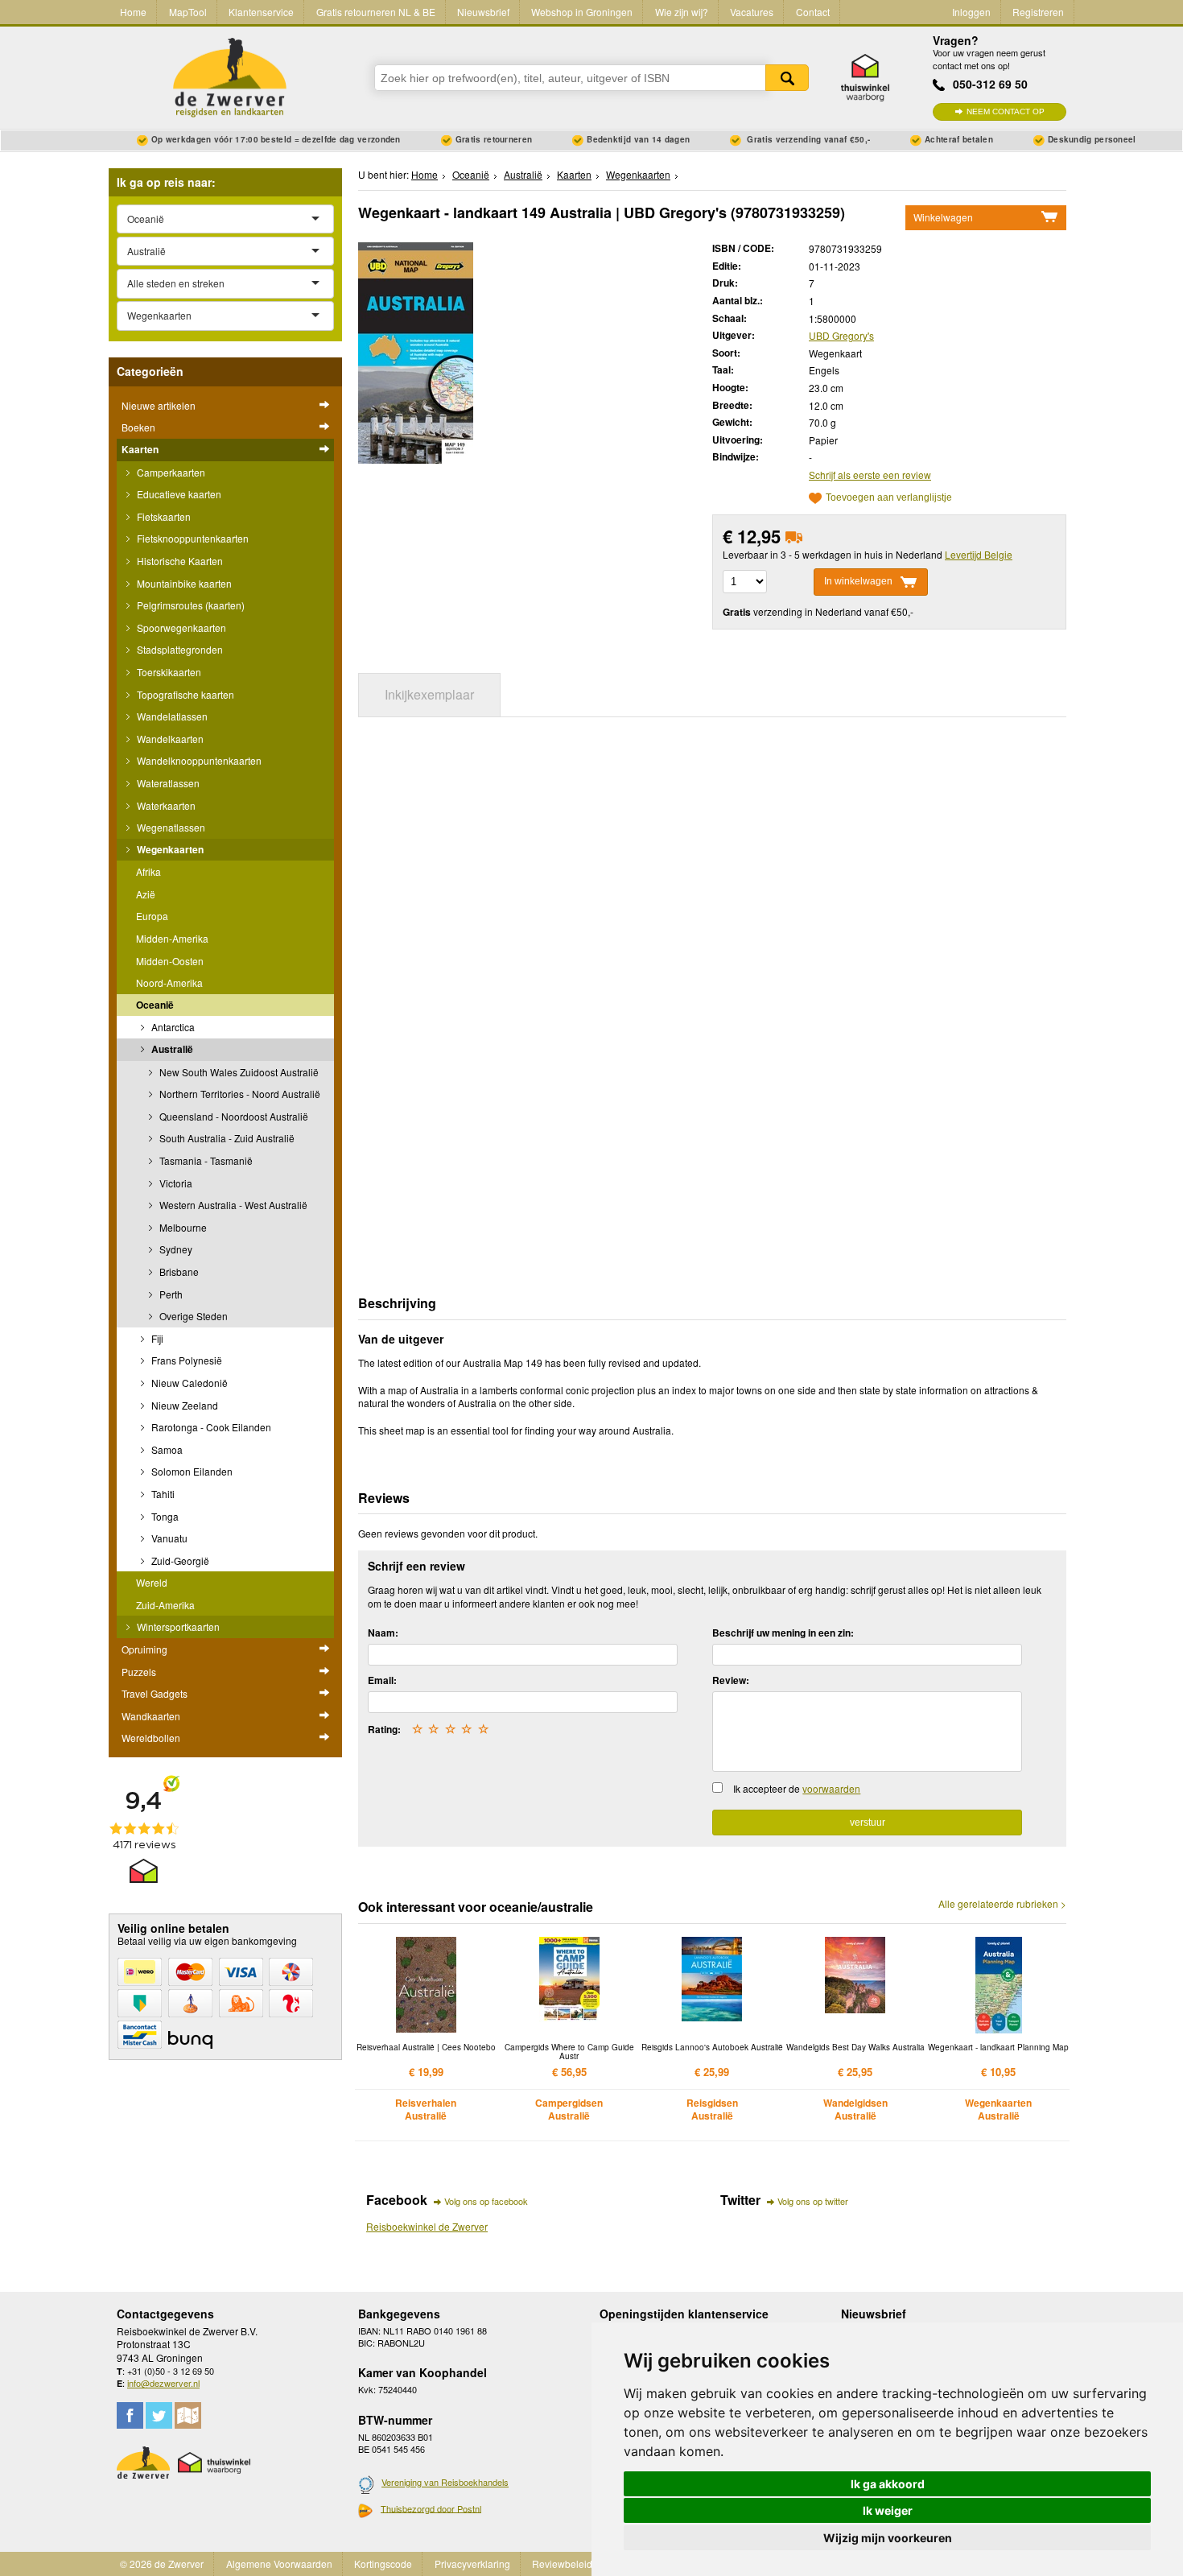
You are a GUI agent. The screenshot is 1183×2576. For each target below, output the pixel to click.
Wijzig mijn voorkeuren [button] (888, 2538)
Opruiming (144, 1649)
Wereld (152, 1582)
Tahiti (162, 1494)
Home (133, 12)
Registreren (1038, 12)
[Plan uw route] (188, 2415)
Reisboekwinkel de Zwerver (427, 2226)
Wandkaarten (151, 1716)
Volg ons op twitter (813, 2201)
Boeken (138, 427)
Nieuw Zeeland (183, 1405)
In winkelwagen (858, 581)
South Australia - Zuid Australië (226, 1138)
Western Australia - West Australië (232, 1205)
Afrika (148, 871)
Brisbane (178, 1271)
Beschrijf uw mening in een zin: (783, 1633)
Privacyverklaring (472, 2564)
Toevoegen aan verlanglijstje (889, 498)
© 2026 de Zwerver (162, 2564)
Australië (171, 1049)
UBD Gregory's (841, 335)
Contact (813, 12)
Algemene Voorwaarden (279, 2564)
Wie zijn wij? (682, 12)
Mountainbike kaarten (183, 583)
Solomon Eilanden (191, 1471)
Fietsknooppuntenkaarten (192, 538)
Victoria (175, 1183)
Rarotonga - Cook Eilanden (210, 1427)
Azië (146, 894)
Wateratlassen (167, 783)
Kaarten (140, 449)
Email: (382, 1680)
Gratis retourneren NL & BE (376, 12)
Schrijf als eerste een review (870, 475)
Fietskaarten (163, 516)
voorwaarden (831, 1788)
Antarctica (172, 1027)
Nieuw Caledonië (188, 1383)
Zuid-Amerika (165, 1605)
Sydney (175, 1249)
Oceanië (155, 1005)
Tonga (164, 1516)
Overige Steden (192, 1316)
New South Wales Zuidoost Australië (238, 1072)
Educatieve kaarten (178, 494)
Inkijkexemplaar (429, 694)
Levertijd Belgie (979, 554)
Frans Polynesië (185, 1360)
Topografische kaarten (184, 694)
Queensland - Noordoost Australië (233, 1116)
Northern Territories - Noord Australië (239, 1094)
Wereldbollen (151, 1738)
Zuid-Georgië (179, 1560)
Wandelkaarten (169, 739)
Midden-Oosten (170, 961)
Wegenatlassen (170, 827)
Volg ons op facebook (486, 2201)
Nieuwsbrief (483, 12)
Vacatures (752, 12)
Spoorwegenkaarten (180, 627)
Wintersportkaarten (177, 1627)
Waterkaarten (165, 805)
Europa (152, 916)
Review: (731, 1680)
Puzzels (139, 1672)
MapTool (188, 12)
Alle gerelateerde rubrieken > (1002, 1904)
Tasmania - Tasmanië (205, 1160)
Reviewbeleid (562, 2564)
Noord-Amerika (169, 983)
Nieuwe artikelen (159, 405)
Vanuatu (168, 1538)
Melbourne (182, 1227)
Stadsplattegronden (179, 649)
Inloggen (971, 12)
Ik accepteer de (797, 1788)
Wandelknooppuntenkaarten (198, 760)
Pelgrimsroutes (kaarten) (190, 605)
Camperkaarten (170, 472)
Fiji (156, 1338)
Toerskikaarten (168, 672)
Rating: (384, 1729)
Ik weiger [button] (888, 2510)
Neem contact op (1006, 111)
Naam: (383, 1633)
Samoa (166, 1449)
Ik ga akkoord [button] (888, 2484)
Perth (170, 1294)
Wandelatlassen (171, 716)
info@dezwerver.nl (163, 2383)
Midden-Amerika (172, 938)
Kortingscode (383, 2564)
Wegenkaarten (169, 849)
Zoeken (787, 78)
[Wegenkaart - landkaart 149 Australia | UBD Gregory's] (416, 351)
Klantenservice (261, 12)
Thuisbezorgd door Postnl (431, 2508)
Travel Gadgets (155, 1693)
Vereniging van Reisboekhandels (445, 2482)
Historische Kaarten (179, 561)
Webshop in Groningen (582, 12)
